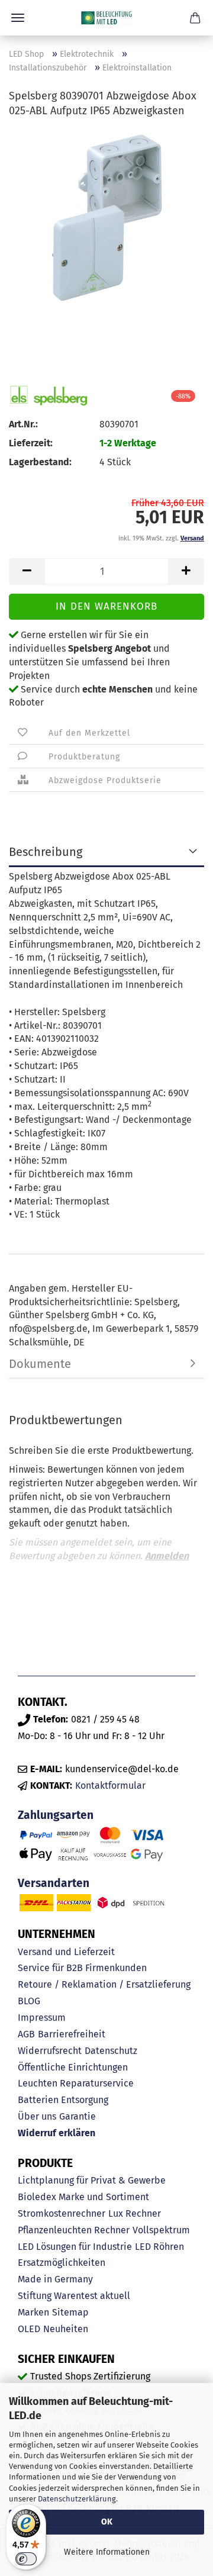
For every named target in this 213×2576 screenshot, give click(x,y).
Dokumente (40, 1364)
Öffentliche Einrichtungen (73, 2067)
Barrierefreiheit (72, 2034)
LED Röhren (159, 2247)
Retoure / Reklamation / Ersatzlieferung (104, 1984)
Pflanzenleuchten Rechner (74, 2230)
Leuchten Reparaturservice (76, 2083)
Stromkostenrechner (62, 2213)
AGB (26, 2034)
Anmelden (167, 1556)
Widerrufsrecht (50, 2051)
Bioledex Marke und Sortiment (83, 2197)
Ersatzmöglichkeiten (62, 2263)
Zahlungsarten (56, 1815)
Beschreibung (46, 852)
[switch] (26, 2559)
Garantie (78, 2116)
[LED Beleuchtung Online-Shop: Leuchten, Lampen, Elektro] (106, 18)
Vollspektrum (161, 2230)
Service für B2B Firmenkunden (82, 1968)
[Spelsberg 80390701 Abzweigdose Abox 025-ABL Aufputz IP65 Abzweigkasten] (106, 218)
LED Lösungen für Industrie (75, 2247)
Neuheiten (66, 2329)
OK (107, 2522)
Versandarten (54, 1883)
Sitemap (70, 2312)
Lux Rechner (135, 2213)
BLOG (29, 2001)
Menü (18, 18)
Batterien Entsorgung (63, 2100)
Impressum (42, 2018)
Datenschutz (111, 2051)
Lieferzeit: (31, 443)
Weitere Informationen (107, 2552)
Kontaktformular (110, 1786)
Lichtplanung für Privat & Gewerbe (92, 2180)
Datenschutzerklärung (77, 2499)
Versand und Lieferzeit (66, 1952)
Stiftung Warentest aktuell (74, 2296)
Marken (33, 2312)
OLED (29, 2329)
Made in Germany (55, 2279)
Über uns (37, 2116)
